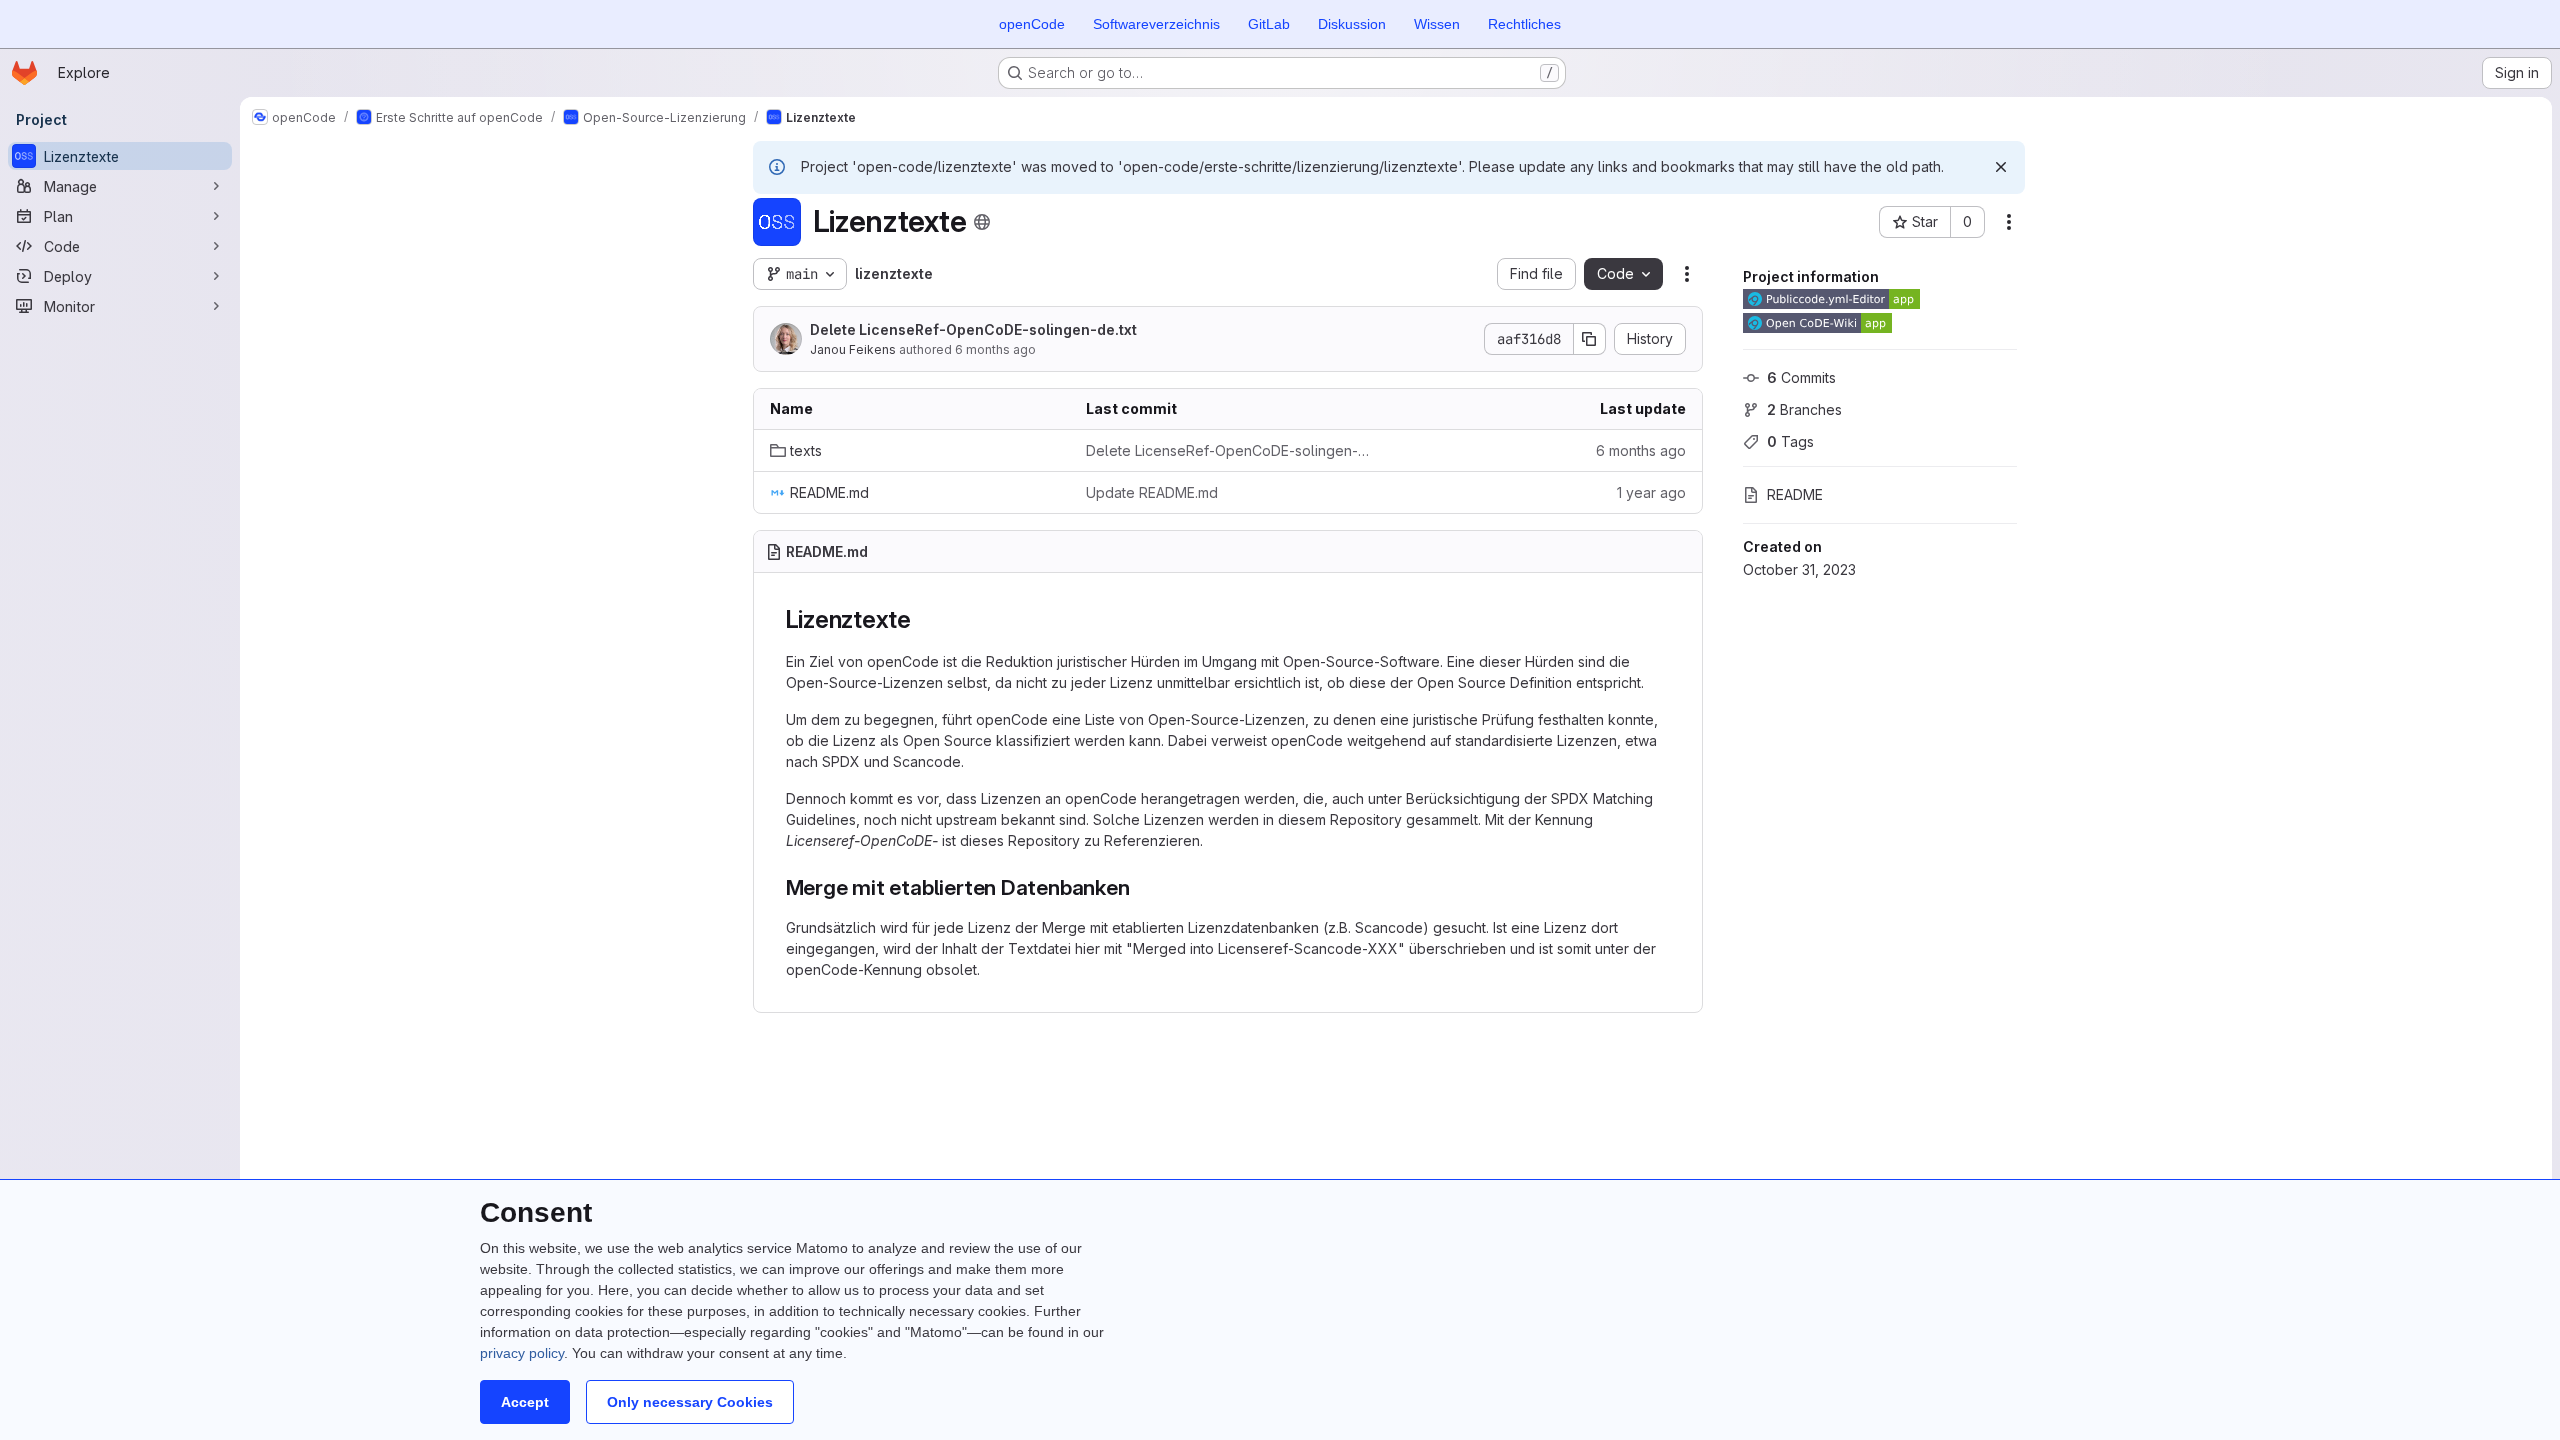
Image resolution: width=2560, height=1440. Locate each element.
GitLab (1269, 24)
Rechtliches (1524, 24)
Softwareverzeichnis (1156, 24)
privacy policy (522, 1353)
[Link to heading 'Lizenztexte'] (924, 619)
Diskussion (1352, 24)
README (1795, 494)
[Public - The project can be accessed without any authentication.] (982, 222)
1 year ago (1651, 492)
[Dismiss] (2001, 167)
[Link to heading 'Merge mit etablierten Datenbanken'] (1141, 887)
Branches (1804, 409)
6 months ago (995, 349)
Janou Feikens (853, 349)
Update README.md (1152, 492)
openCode (1032, 24)
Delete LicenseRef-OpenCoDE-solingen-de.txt (973, 329)
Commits (1801, 377)
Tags (1790, 441)
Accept (525, 1402)
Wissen (1437, 24)
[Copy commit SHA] (1590, 339)
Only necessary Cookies (690, 1402)
